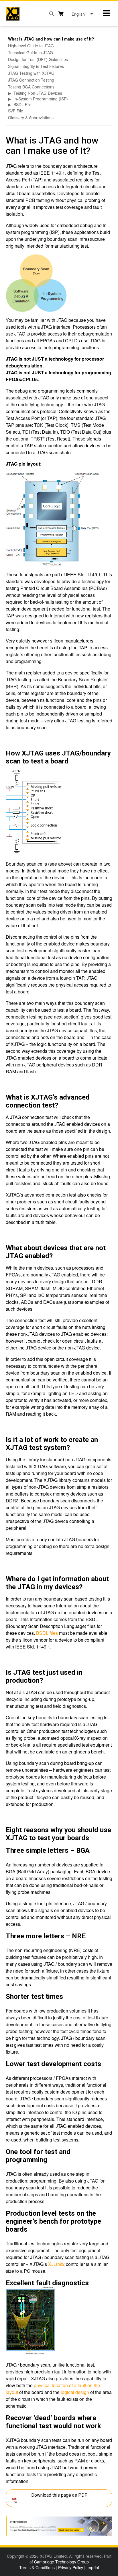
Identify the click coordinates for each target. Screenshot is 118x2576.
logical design (75, 2392)
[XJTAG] (13, 14)
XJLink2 (56, 2264)
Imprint (93, 2567)
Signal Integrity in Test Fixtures (36, 66)
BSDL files (47, 1633)
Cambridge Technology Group (61, 2562)
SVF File (16, 111)
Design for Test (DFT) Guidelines (38, 59)
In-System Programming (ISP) (41, 99)
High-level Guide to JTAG (31, 46)
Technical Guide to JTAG (31, 52)
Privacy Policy (71, 2567)
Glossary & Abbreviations (31, 118)
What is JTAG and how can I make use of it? (51, 39)
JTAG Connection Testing (31, 80)
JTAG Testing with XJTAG (31, 73)
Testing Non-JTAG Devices (38, 93)
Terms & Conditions (37, 2567)
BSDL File (22, 104)
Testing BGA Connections (31, 87)
